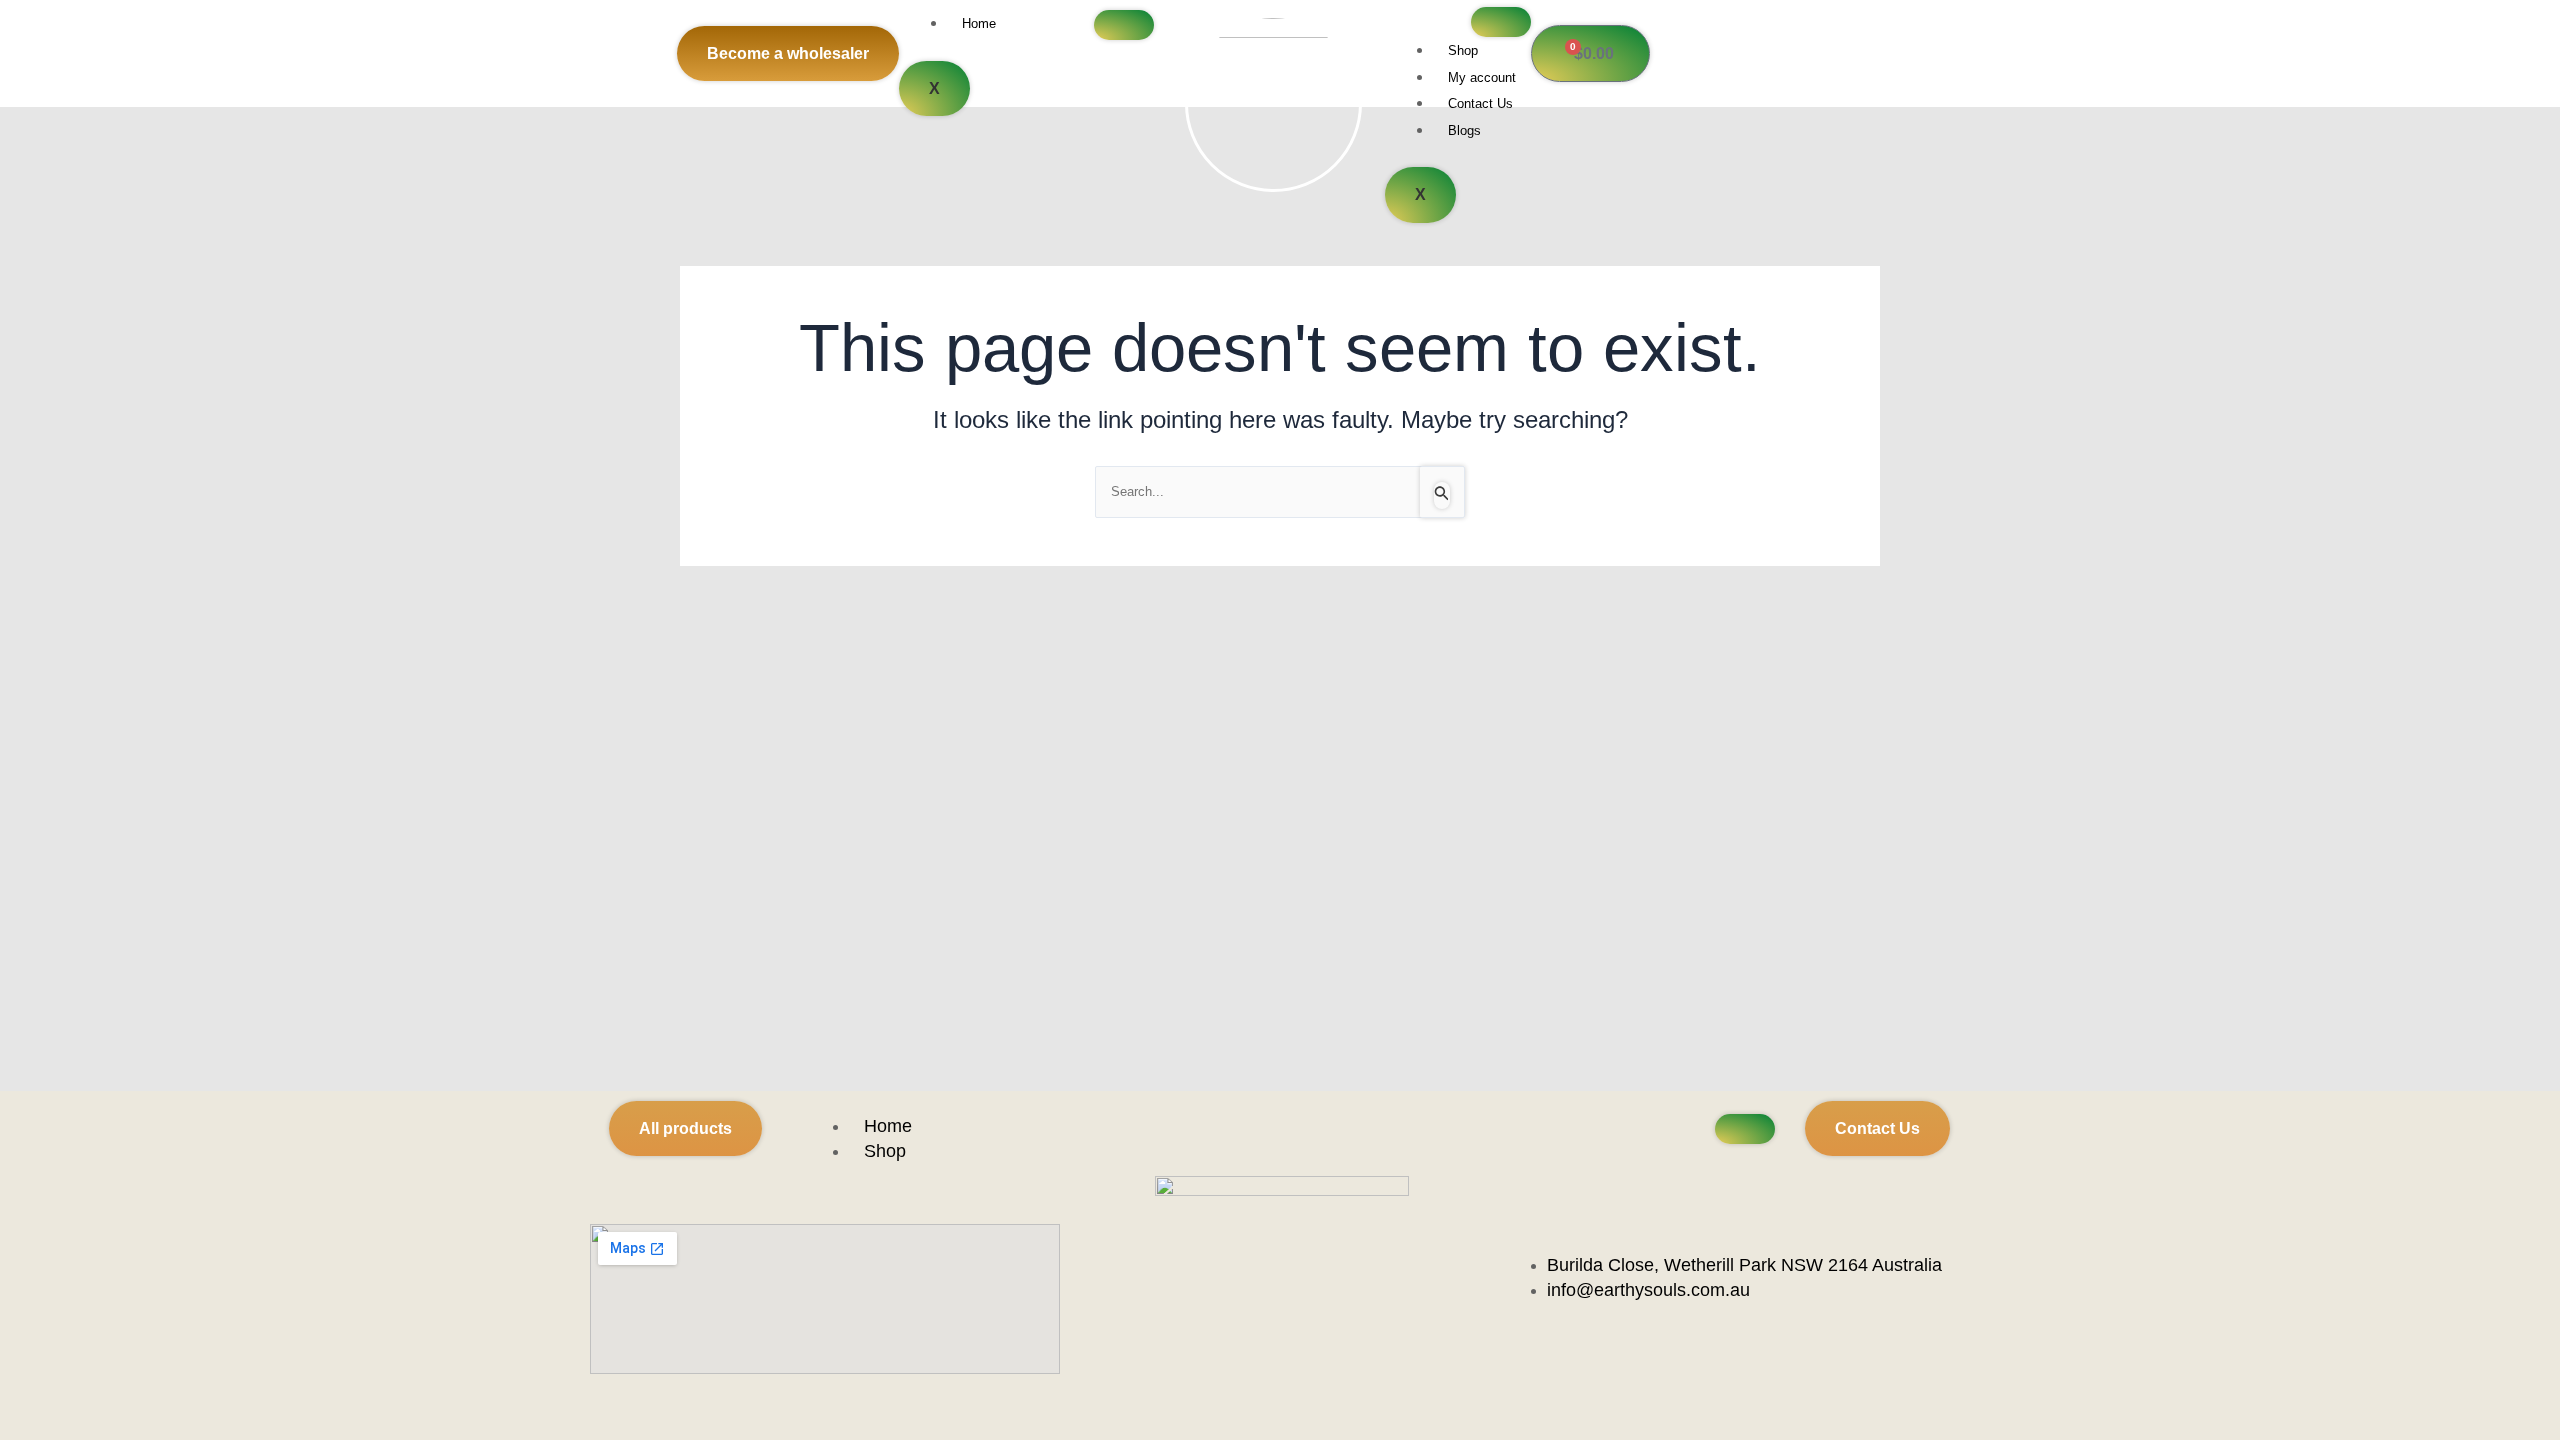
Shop (1463, 50)
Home (979, 23)
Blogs (1464, 130)
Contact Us (1480, 103)
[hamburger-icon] (1124, 25)
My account (1482, 77)
